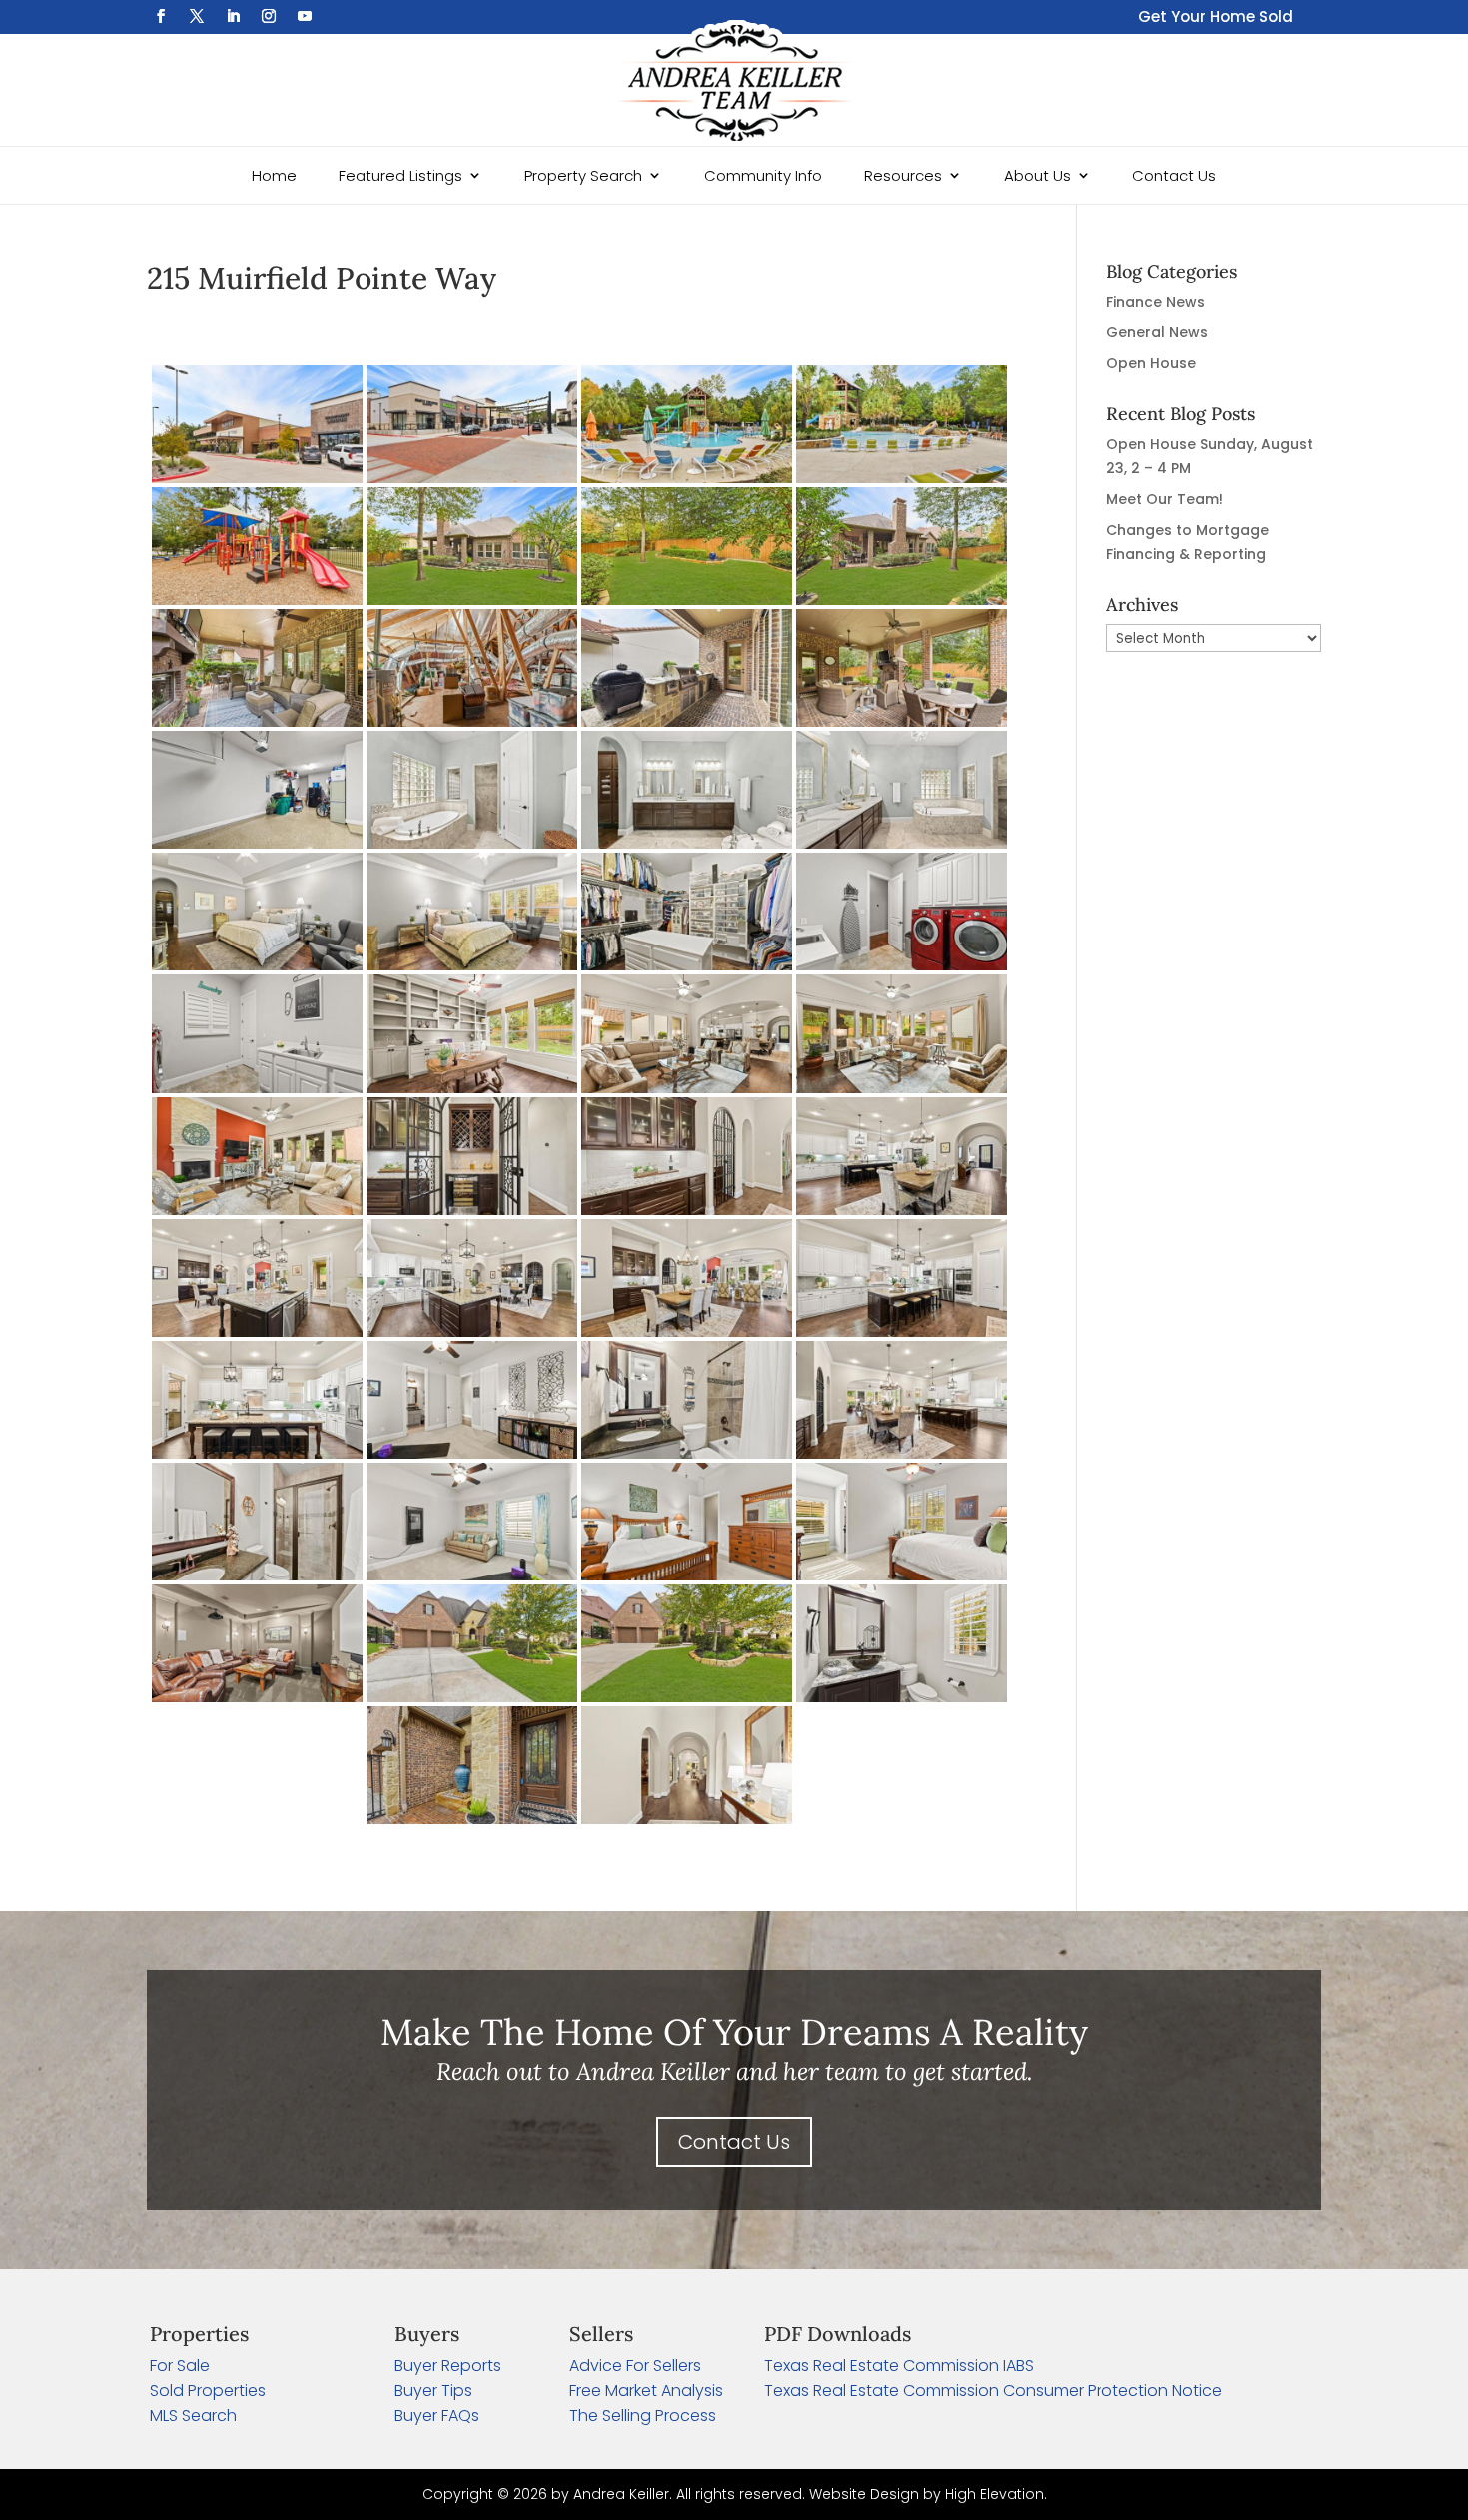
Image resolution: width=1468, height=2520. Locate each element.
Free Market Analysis (646, 2391)
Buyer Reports (448, 2366)
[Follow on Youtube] (305, 16)
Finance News (1156, 302)
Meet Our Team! (1165, 499)
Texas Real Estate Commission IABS (899, 2366)
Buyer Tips (433, 2391)
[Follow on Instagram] (269, 16)
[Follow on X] (197, 16)
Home (274, 175)
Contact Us (1174, 175)
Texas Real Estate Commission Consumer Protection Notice (993, 2391)
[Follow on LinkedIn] (233, 16)
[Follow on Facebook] (161, 16)
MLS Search (193, 2416)
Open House (1151, 363)
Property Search (583, 175)
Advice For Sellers (635, 2366)
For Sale (180, 2366)
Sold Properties (208, 2391)
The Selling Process (643, 2416)
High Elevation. (996, 2494)
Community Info (763, 175)
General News (1157, 332)
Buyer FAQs (437, 2416)
